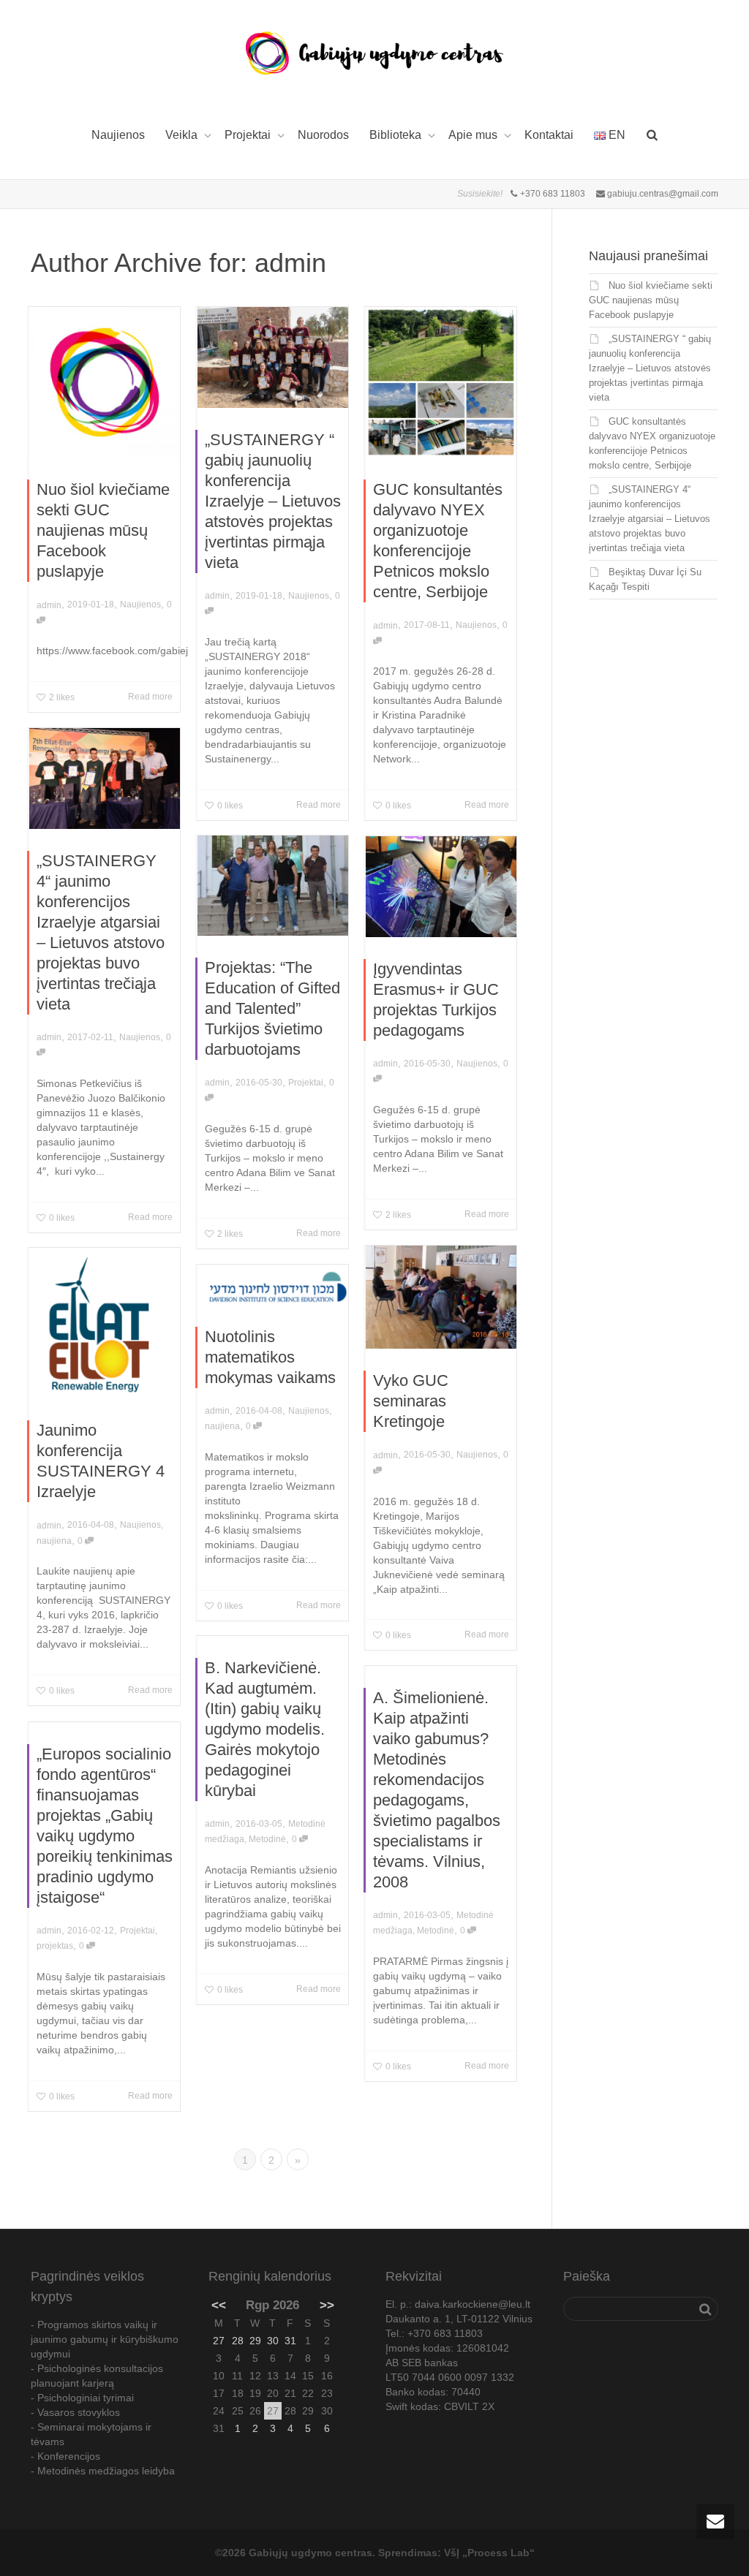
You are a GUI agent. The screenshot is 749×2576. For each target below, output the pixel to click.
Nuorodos (323, 135)
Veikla (183, 135)
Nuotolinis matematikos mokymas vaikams (270, 1357)
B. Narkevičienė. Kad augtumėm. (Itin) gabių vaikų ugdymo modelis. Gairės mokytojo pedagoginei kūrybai (265, 1729)
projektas (55, 1946)
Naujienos (118, 135)
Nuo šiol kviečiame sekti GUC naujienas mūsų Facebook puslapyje (103, 530)
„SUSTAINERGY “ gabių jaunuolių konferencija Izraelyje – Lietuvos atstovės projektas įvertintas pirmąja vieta (273, 501)
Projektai (249, 135)
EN (616, 135)
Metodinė (267, 1839)
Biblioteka (397, 135)
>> (327, 2305)
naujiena (54, 1541)
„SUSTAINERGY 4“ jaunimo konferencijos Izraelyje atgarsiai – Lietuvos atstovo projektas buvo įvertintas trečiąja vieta (650, 519)
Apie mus (474, 135)
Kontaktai (549, 135)
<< (219, 2305)
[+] (105, 382)
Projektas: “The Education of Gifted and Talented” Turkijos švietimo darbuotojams (272, 1008)
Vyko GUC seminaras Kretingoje (411, 1401)
